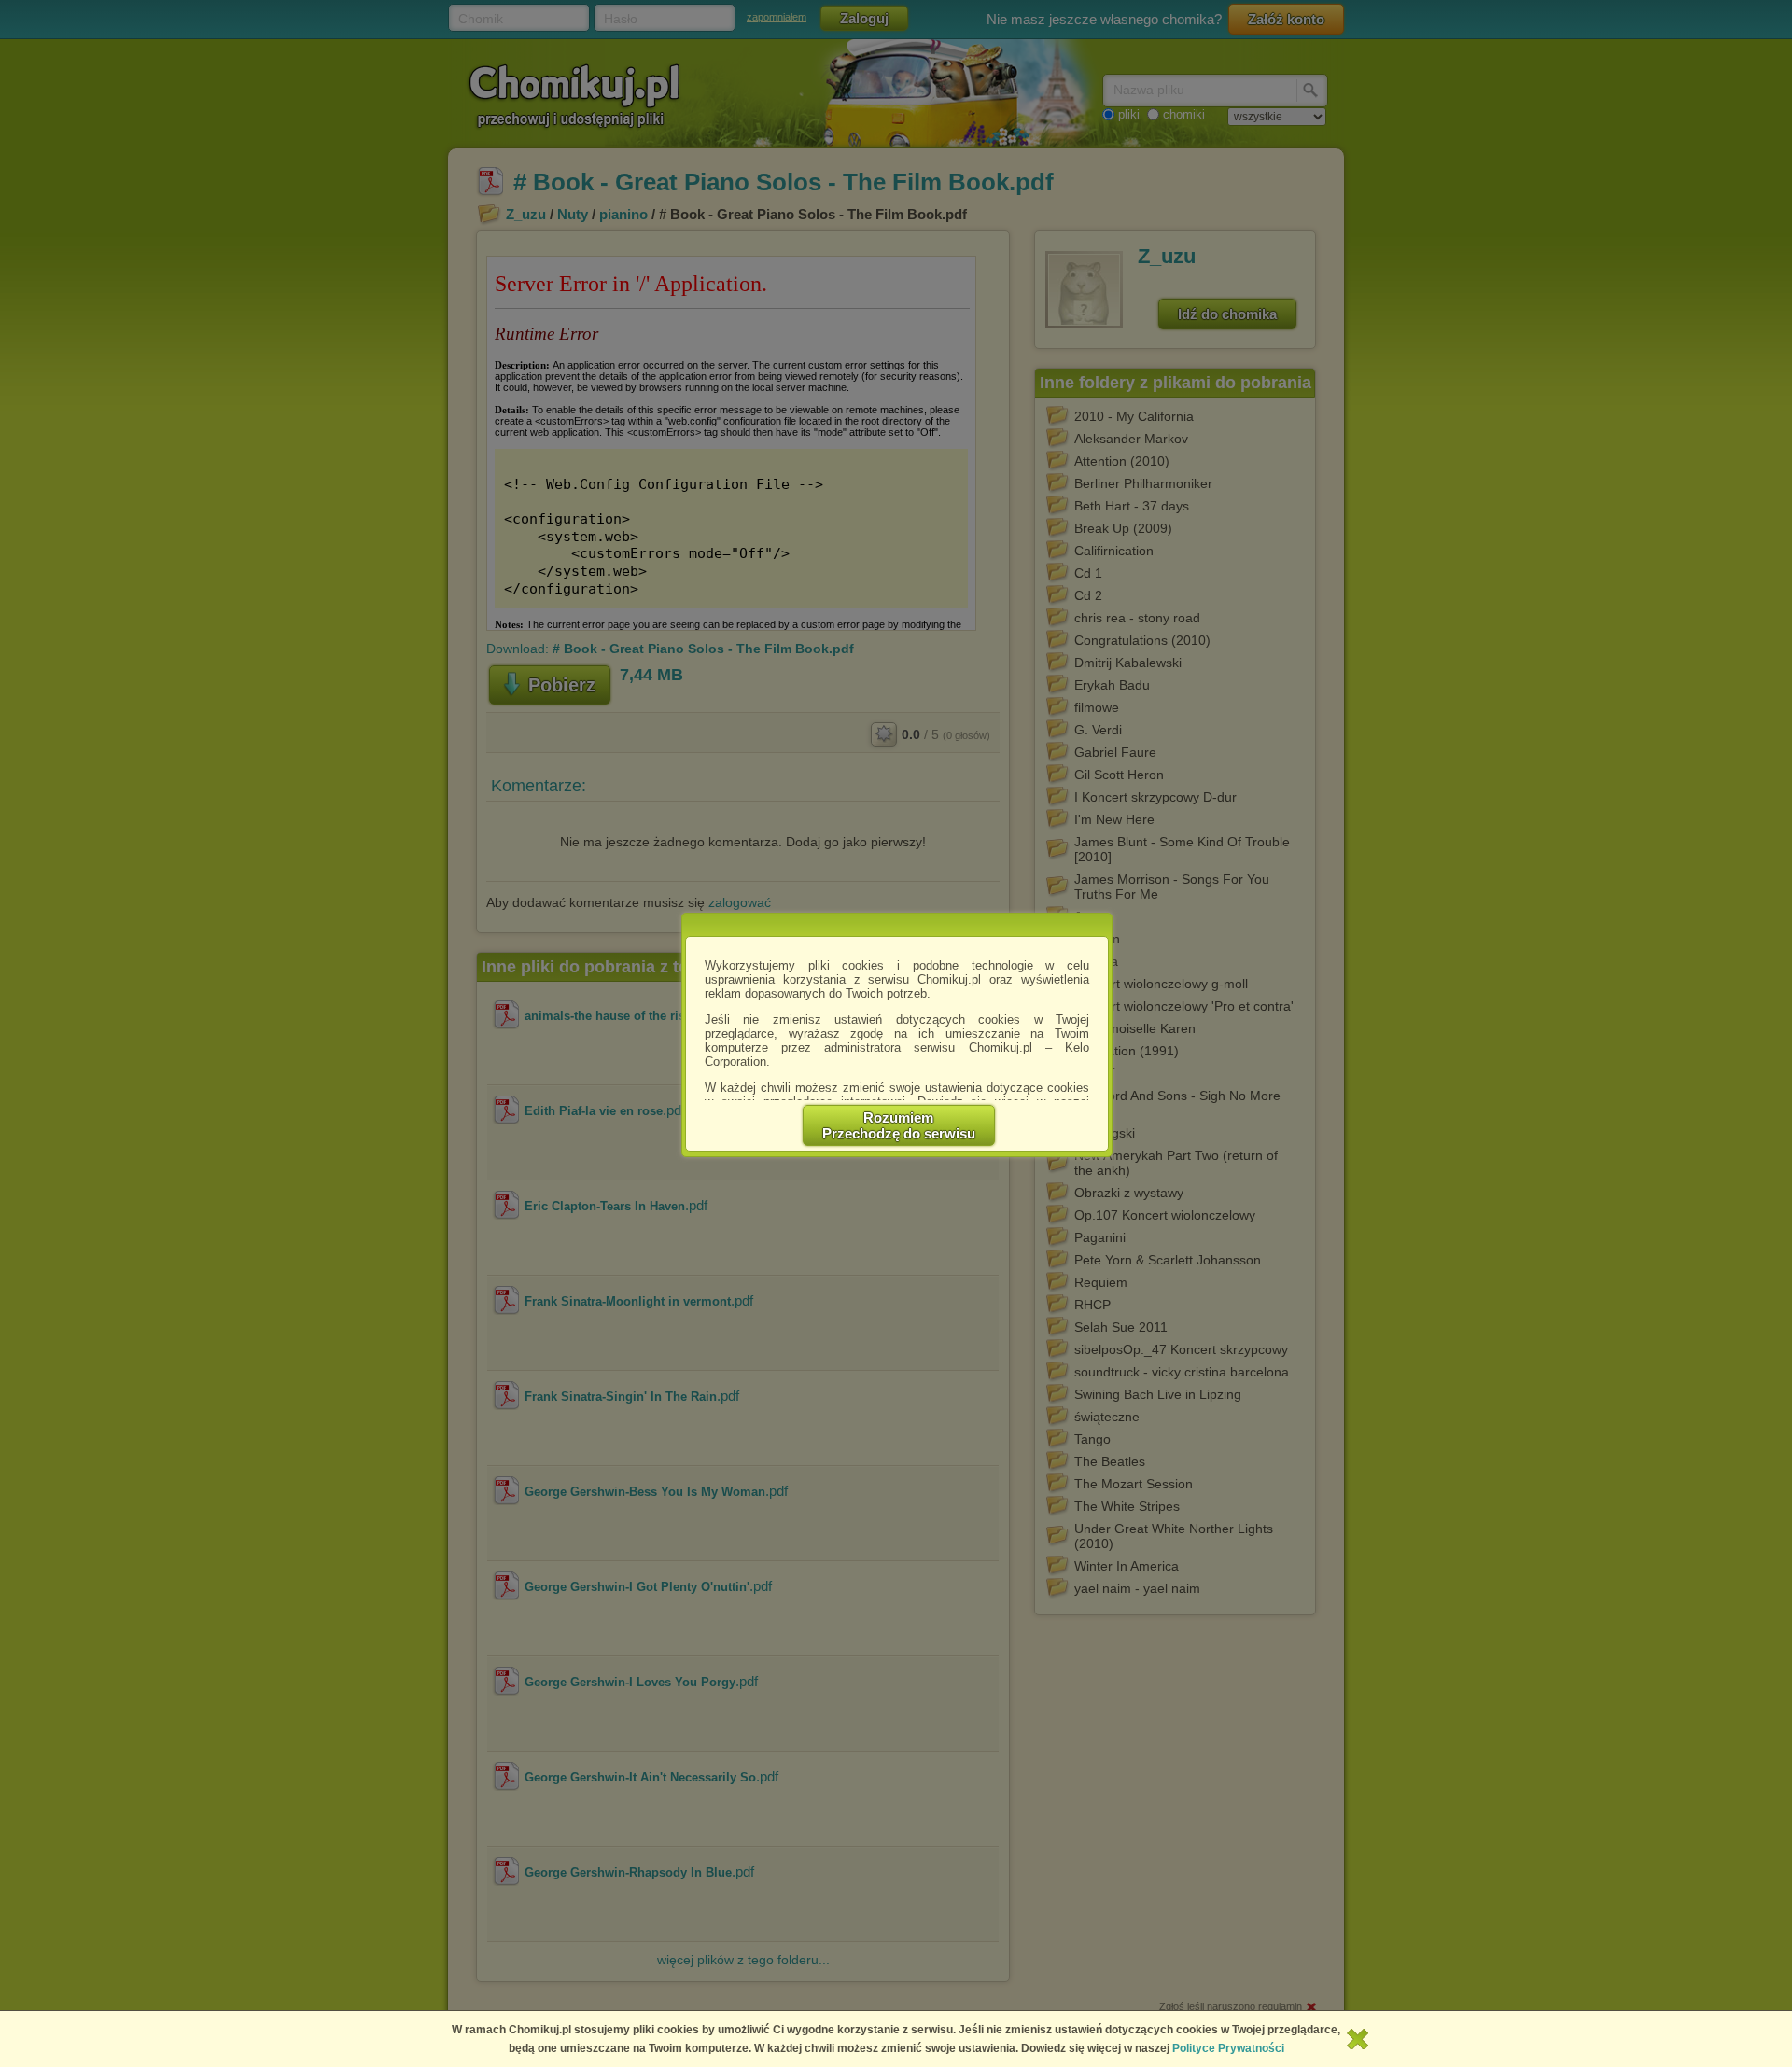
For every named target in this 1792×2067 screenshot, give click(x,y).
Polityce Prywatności (1228, 2048)
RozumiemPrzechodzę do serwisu (899, 1125)
